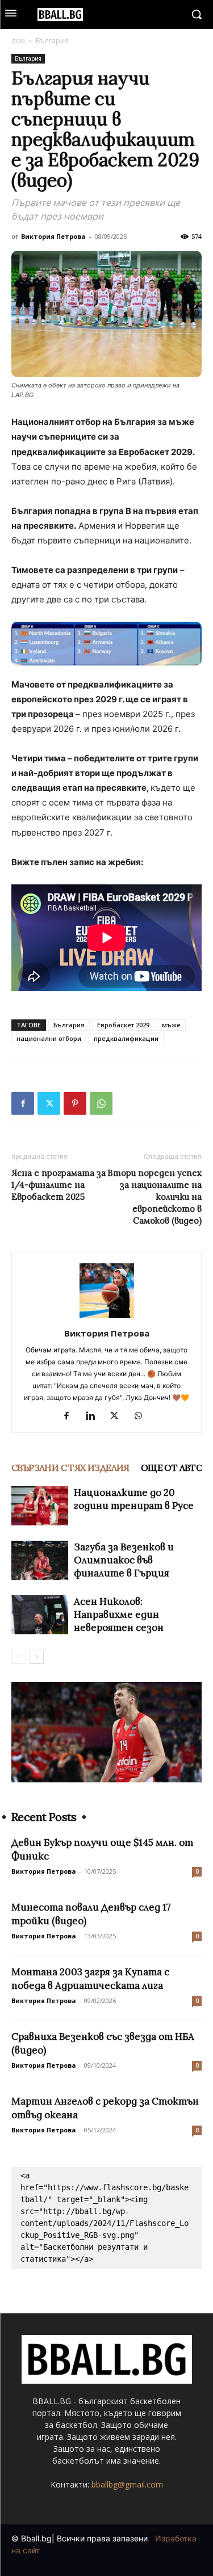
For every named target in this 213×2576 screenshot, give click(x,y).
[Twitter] (49, 1103)
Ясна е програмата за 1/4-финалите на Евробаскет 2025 (59, 1185)
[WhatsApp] (101, 1103)
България (52, 41)
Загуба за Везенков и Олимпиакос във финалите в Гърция (124, 1560)
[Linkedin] (95, 1416)
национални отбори (49, 1038)
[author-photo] (107, 1317)
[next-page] (37, 1657)
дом (18, 41)
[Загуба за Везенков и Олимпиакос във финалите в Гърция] (40, 1560)
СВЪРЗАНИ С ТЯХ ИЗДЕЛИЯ (70, 1468)
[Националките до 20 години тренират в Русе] (40, 1506)
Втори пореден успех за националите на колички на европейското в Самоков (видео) (154, 1197)
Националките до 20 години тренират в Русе (134, 1499)
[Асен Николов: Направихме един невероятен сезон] (40, 1615)
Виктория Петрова (53, 236)
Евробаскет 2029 (123, 1025)
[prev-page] (18, 1657)
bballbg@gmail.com (127, 2484)
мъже (171, 1025)
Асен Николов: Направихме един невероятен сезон (119, 1614)
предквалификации (126, 1038)
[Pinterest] (75, 1103)
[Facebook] (23, 1103)
